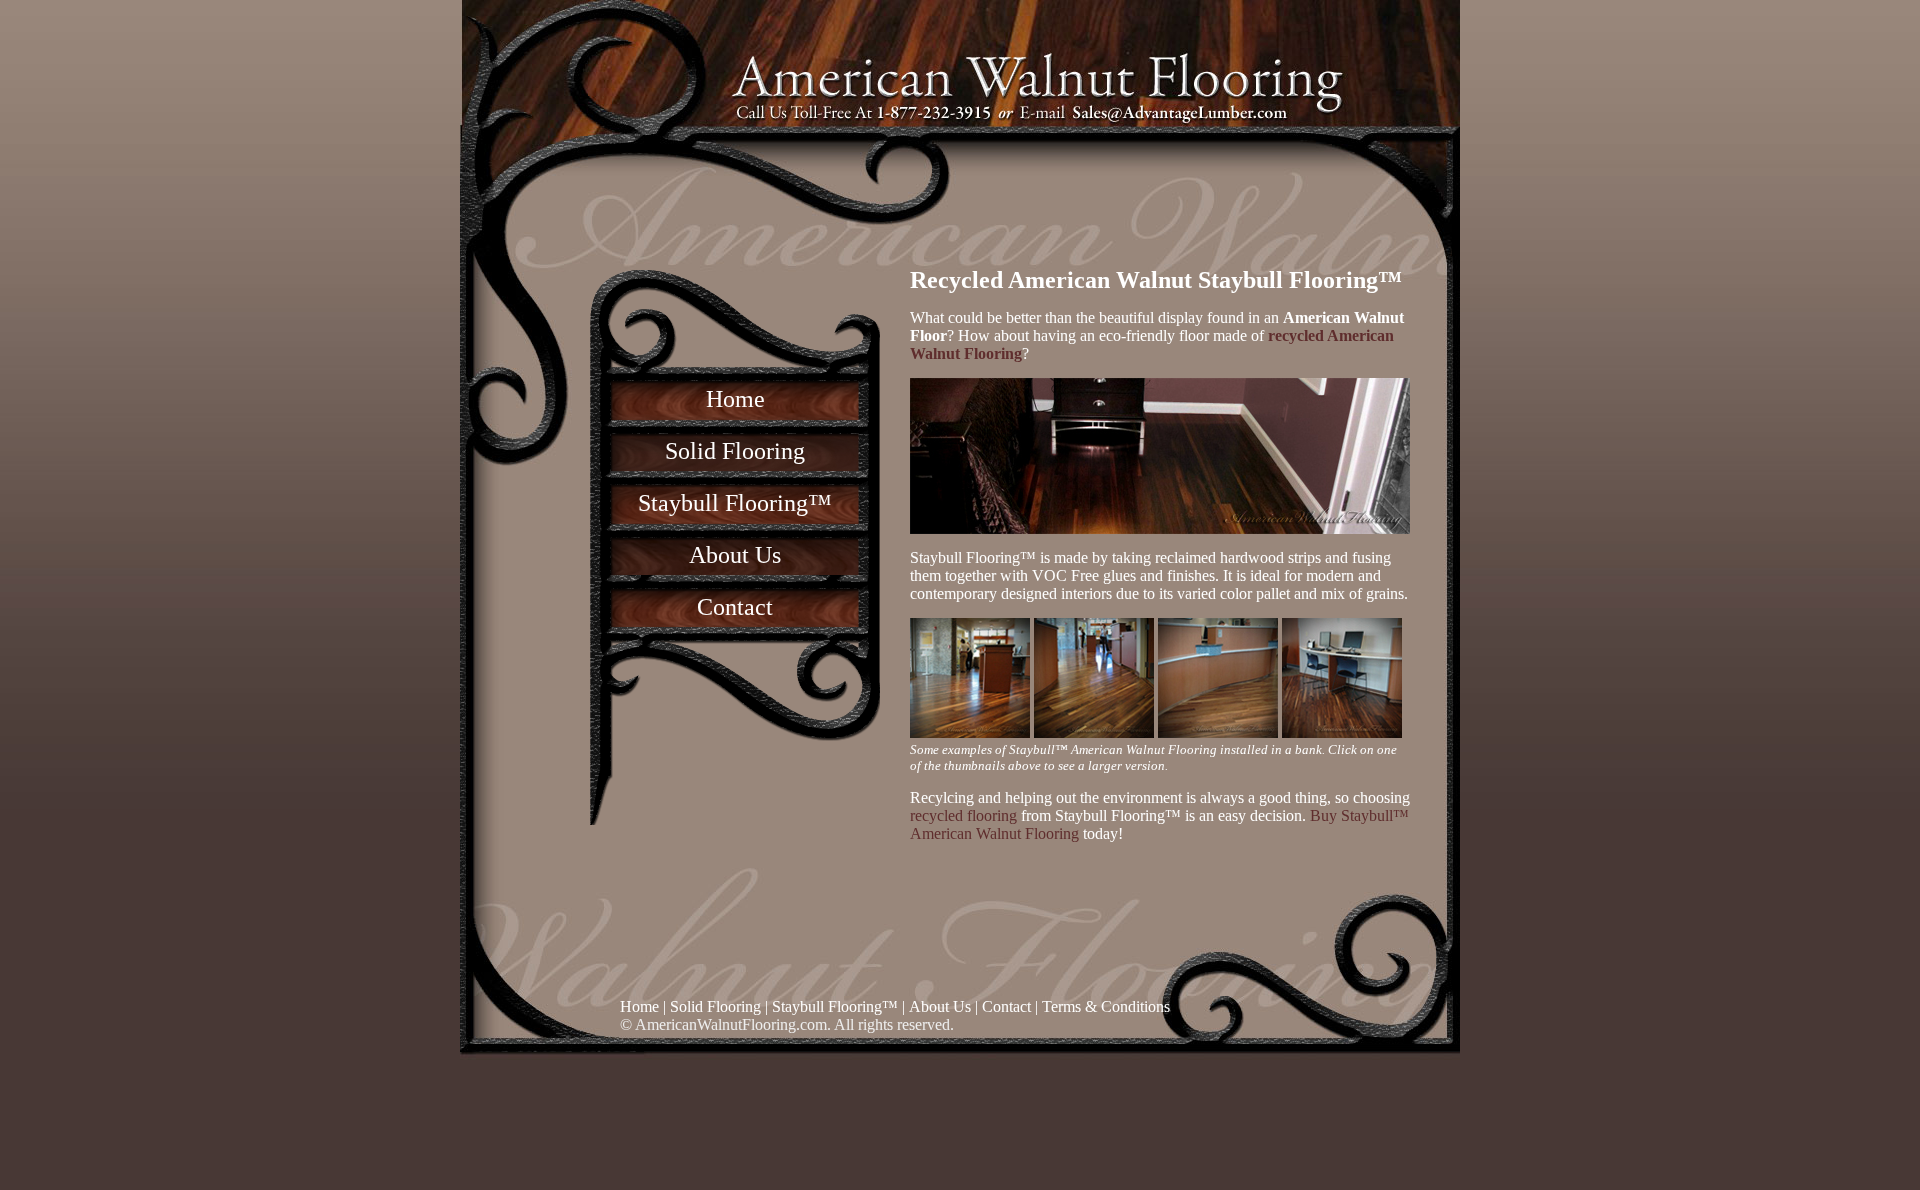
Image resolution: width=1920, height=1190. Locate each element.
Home (735, 399)
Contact (735, 607)
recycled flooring (963, 815)
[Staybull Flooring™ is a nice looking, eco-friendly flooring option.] (1094, 732)
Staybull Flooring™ (735, 503)
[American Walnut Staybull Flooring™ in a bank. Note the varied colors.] (970, 732)
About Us (735, 555)
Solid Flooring (735, 451)
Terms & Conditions (1106, 1006)
